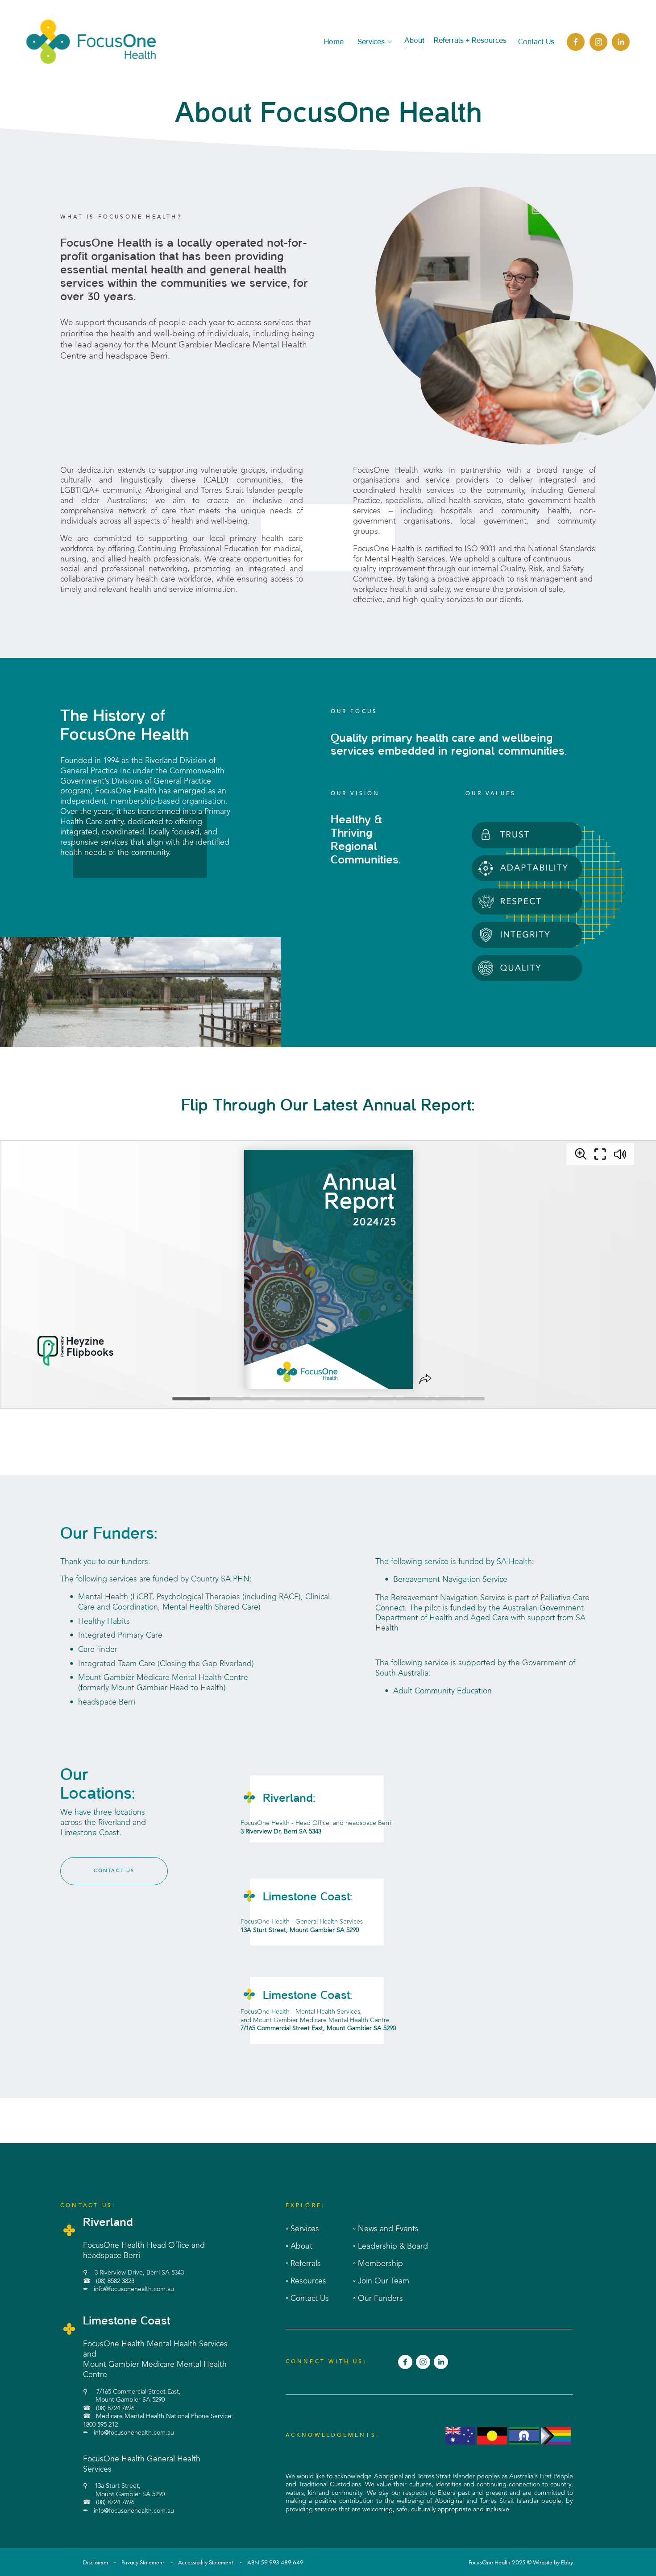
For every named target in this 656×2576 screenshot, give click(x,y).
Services (371, 42)
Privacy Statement (143, 2562)
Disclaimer (96, 2562)
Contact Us (536, 42)
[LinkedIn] (621, 42)
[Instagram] (598, 42)
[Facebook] (576, 42)
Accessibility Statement (206, 2562)
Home (334, 42)
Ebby (567, 2562)
